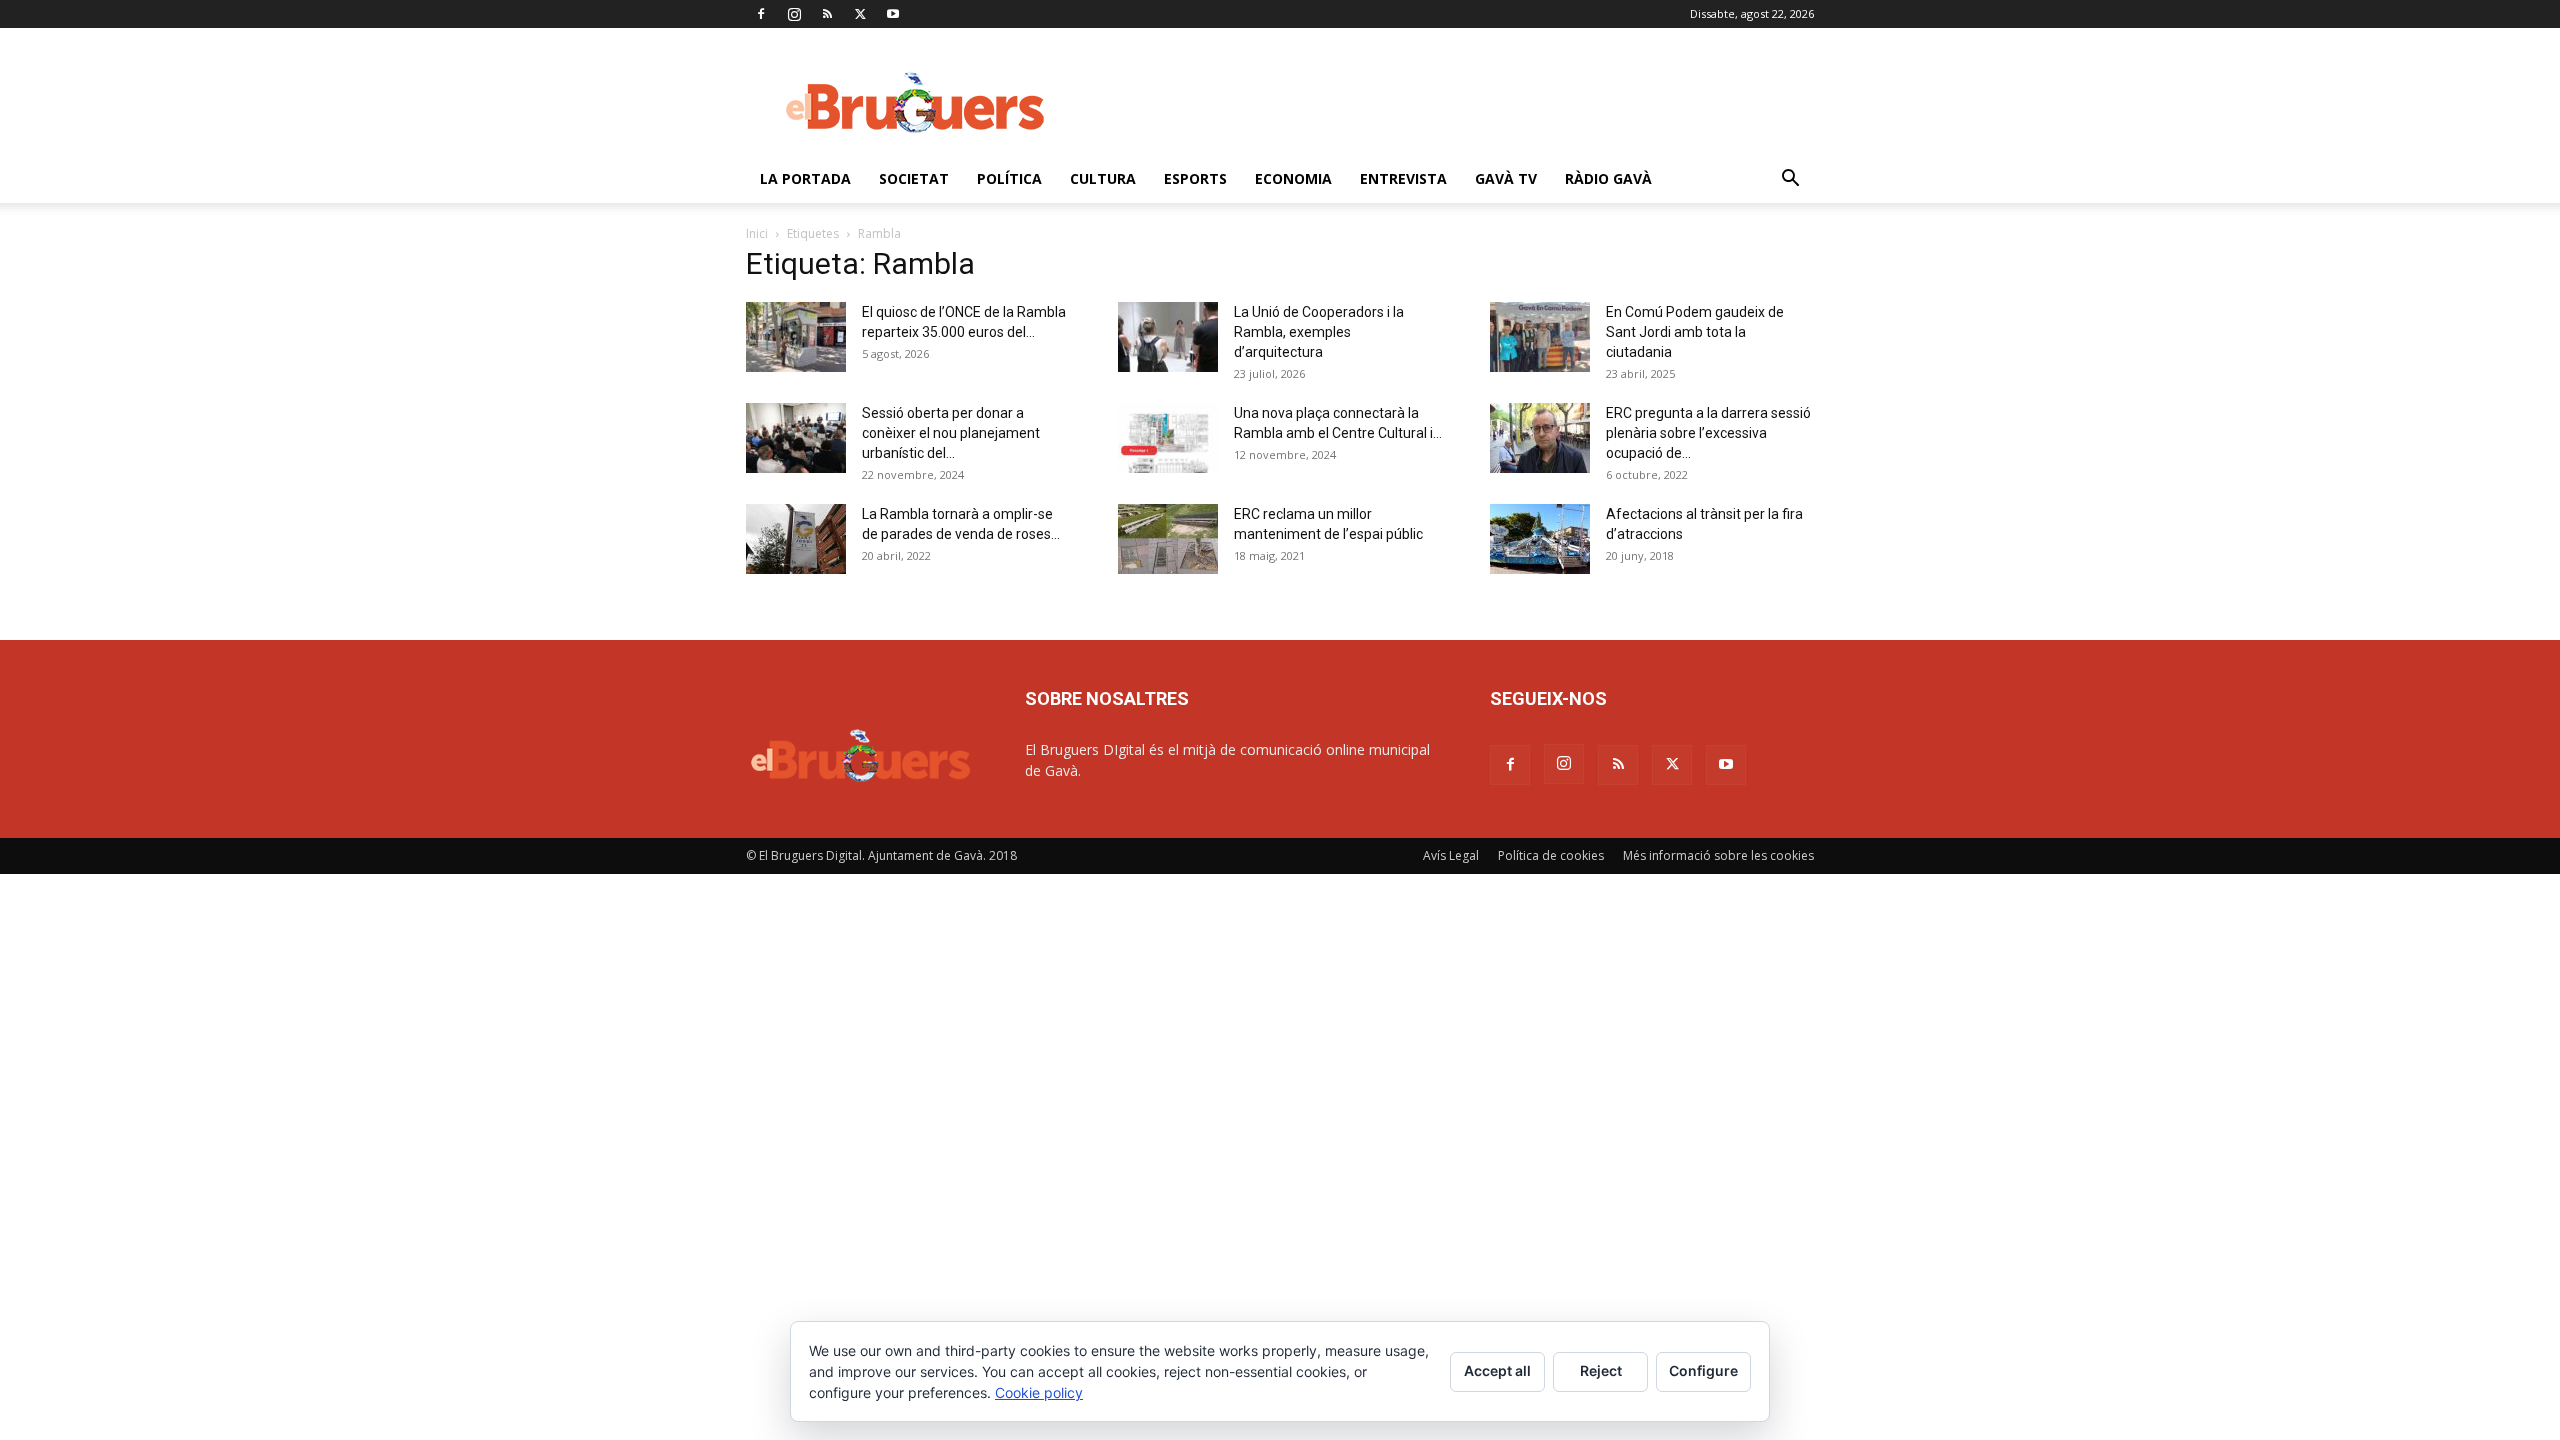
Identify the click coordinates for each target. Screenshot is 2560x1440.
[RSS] (827, 14)
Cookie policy (1039, 1392)
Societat (914, 178)
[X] (860, 14)
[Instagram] (794, 14)
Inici (757, 233)
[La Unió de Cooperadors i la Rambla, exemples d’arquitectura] (1168, 337)
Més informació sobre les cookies (1718, 855)
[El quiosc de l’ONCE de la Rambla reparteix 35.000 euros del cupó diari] (796, 337)
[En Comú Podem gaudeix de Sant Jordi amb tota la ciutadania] (1540, 337)
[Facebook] (761, 14)
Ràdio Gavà (1608, 178)
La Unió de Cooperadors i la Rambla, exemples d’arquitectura (1319, 332)
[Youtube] (893, 14)
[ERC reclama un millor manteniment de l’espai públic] (1168, 539)
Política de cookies (1551, 855)
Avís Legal (1451, 855)
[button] (1790, 180)
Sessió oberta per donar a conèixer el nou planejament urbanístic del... (951, 433)
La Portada (805, 178)
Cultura (1103, 178)
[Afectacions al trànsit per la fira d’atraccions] (1540, 539)
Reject (1601, 1370)
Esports (1195, 178)
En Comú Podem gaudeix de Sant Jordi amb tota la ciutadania (1695, 332)
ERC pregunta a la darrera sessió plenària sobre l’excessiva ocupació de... (1708, 433)
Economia (1293, 178)
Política (1009, 178)
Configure (1703, 1370)
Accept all (1497, 1370)
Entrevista (1403, 178)
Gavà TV (1506, 178)
